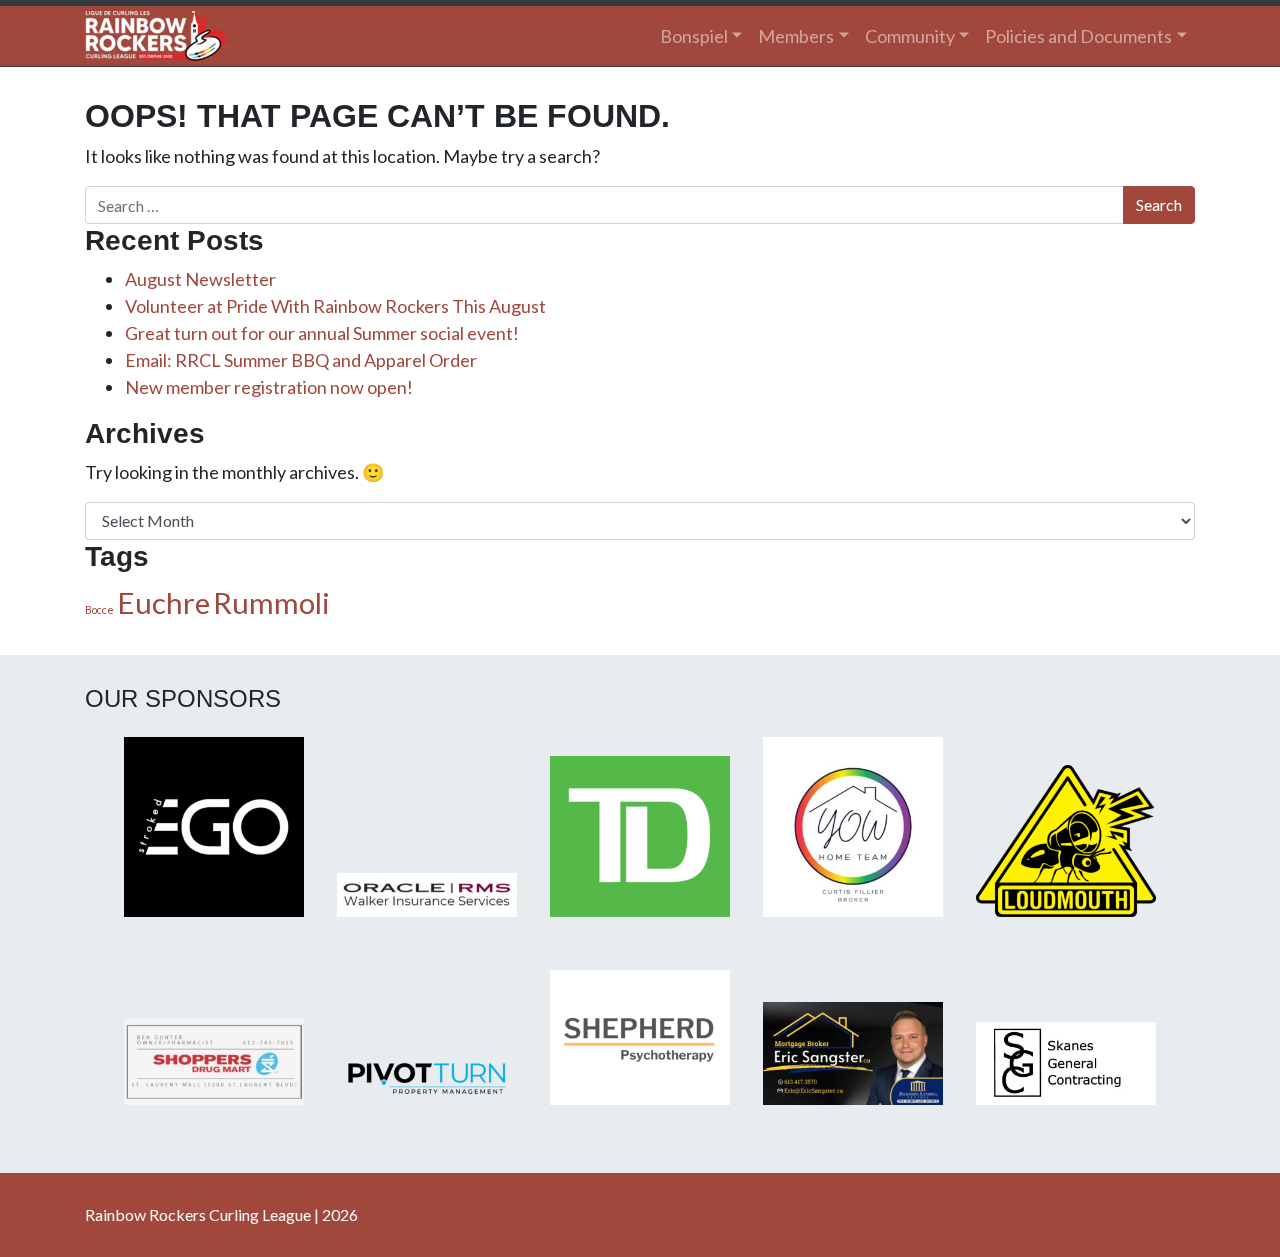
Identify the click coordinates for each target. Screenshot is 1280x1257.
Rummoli (271, 602)
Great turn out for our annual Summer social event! (322, 333)
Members (796, 36)
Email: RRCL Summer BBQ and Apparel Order (301, 360)
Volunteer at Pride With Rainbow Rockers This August (335, 306)
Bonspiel (694, 36)
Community (910, 36)
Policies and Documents (1078, 36)
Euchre (163, 602)
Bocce (99, 609)
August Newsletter (200, 279)
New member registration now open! (269, 387)
